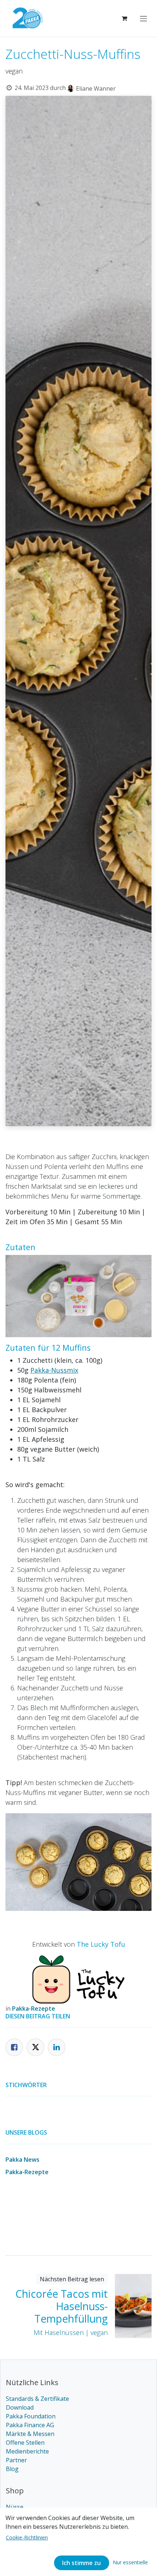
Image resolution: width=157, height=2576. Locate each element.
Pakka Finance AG (30, 2425)
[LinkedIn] (57, 2047)
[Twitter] (35, 2047)
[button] (130, 2562)
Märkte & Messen (30, 2434)
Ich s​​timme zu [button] (81, 2563)
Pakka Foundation (31, 2416)
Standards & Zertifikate (37, 2399)
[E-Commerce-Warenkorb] (124, 18)
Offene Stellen (25, 2443)
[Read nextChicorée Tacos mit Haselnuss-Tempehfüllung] (133, 2306)
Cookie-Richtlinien (27, 2537)
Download (20, 2407)
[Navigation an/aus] (143, 18)
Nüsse (15, 2507)
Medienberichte (27, 2451)
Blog (12, 2469)
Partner (16, 2460)
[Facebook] (14, 2047)
